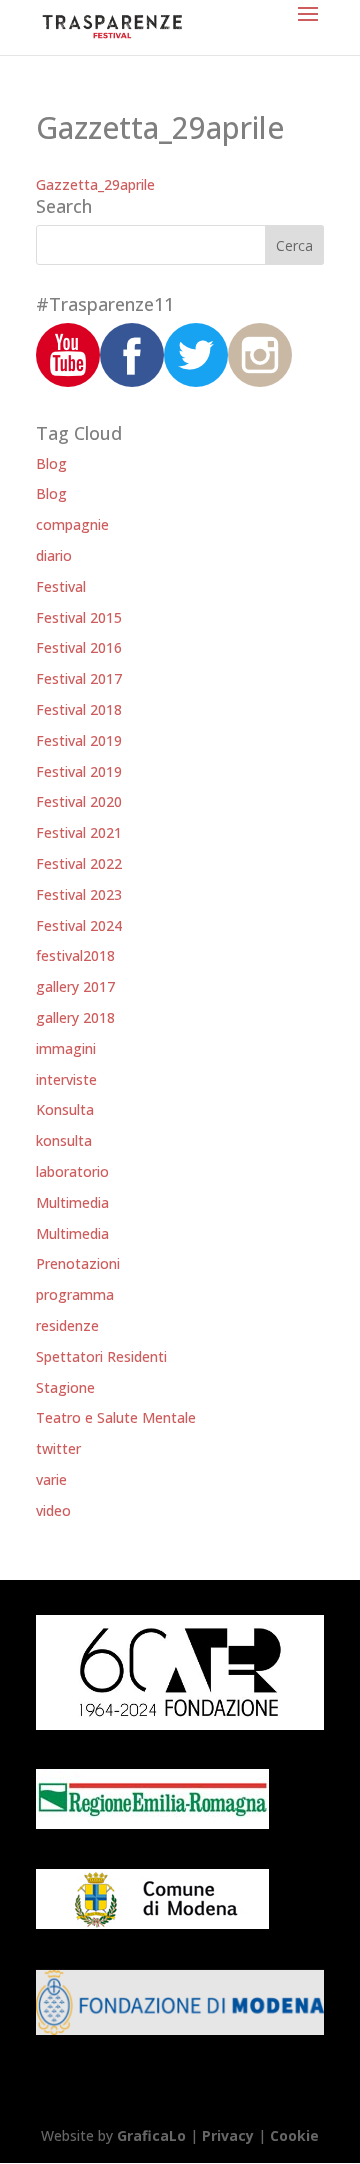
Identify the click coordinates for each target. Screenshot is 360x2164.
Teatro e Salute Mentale (116, 1417)
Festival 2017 (79, 678)
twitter (58, 1448)
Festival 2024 (79, 925)
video (53, 1510)
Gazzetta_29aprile (95, 184)
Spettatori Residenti (101, 1356)
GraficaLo (153, 2135)
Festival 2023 (79, 894)
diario (54, 555)
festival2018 (75, 955)
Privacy (228, 2135)
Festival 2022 (79, 863)
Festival (61, 586)
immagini (66, 1048)
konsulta (64, 1140)
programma (75, 1294)
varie (51, 1479)
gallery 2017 (75, 986)
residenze (67, 1325)
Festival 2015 (79, 617)
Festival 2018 (79, 709)
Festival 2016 (79, 647)
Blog (51, 463)
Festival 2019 (79, 740)
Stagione (65, 1387)
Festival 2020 (79, 801)
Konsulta (65, 1109)
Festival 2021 (79, 832)
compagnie (72, 524)
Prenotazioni (78, 1263)
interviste (66, 1079)
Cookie (294, 2135)
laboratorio (72, 1171)
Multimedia (72, 1202)
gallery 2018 (75, 1017)
